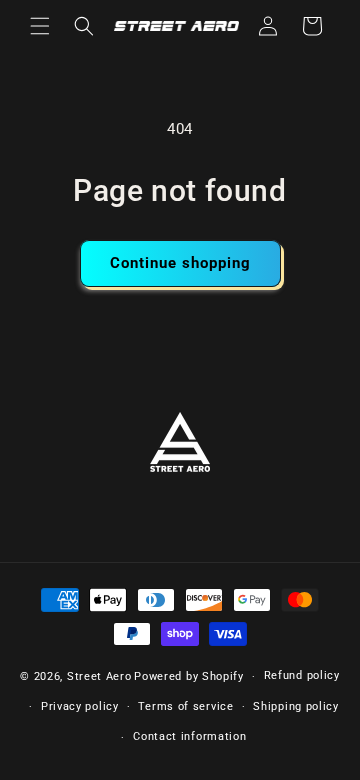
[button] (40, 26)
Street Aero (99, 676)
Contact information (189, 736)
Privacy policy (80, 706)
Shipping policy (296, 706)
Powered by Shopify (189, 676)
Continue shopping (180, 263)
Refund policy (302, 675)
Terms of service (185, 706)
